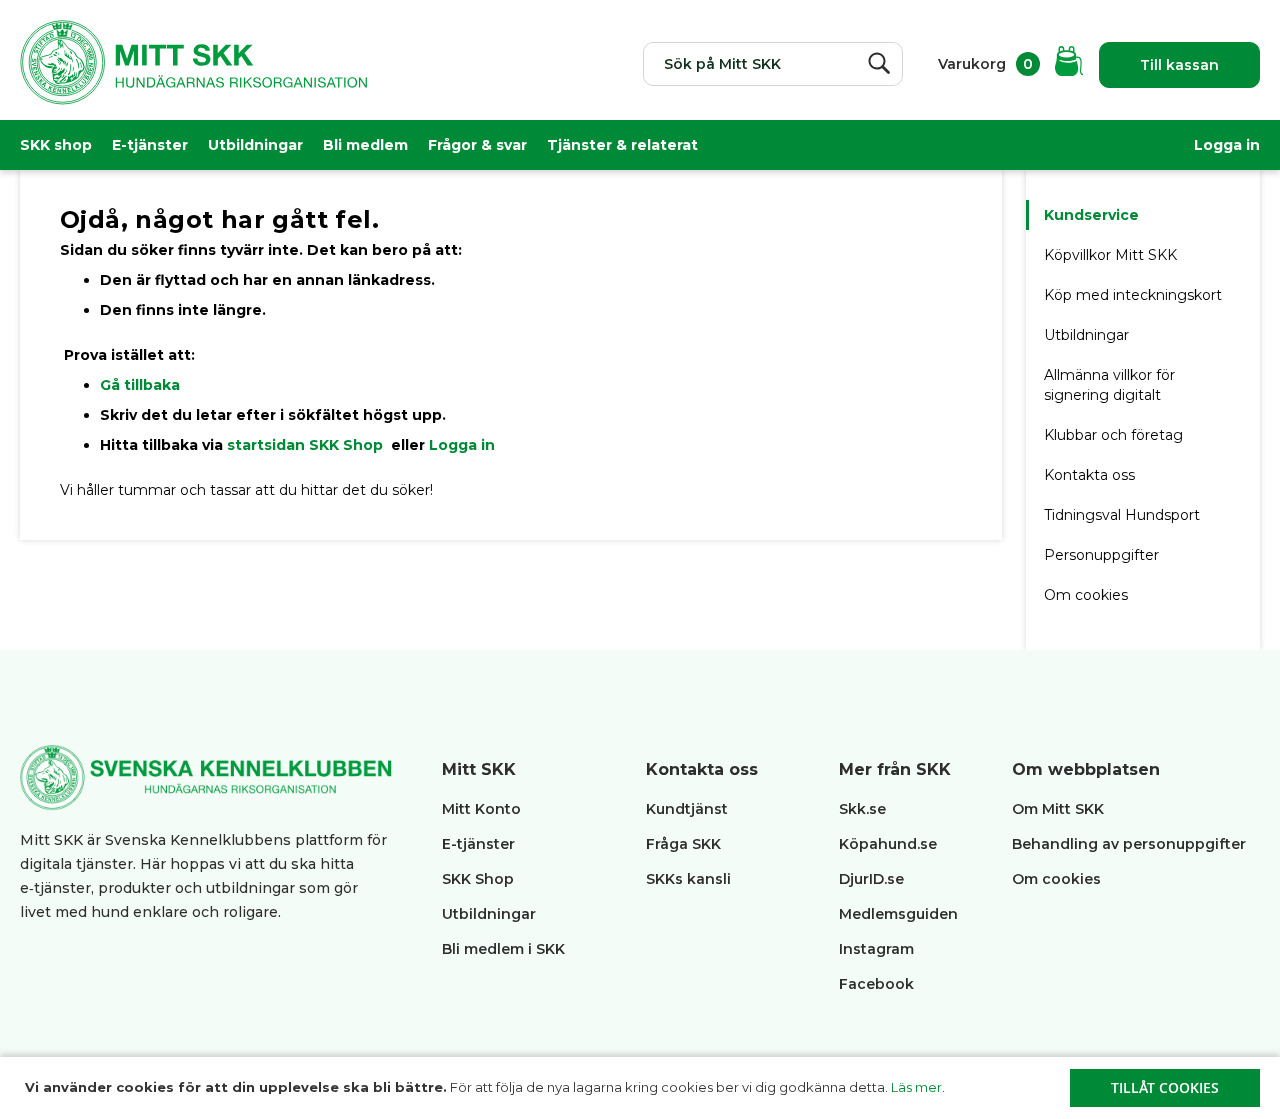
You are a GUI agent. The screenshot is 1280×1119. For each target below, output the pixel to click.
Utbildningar (255, 145)
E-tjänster (150, 145)
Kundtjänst (687, 809)
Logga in (1227, 145)
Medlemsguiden (900, 914)
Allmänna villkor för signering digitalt (1109, 385)
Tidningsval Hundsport (1122, 515)
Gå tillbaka (140, 385)
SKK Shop (478, 879)
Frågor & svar (477, 145)
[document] (642, 1088)
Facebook (876, 984)
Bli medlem (365, 145)
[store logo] (193, 75)
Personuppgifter (1101, 555)
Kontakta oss (1089, 475)
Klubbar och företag (1113, 435)
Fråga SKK (683, 844)
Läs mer (916, 1087)
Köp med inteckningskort (1133, 295)
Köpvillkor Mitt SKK (1112, 255)
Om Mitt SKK (1058, 809)
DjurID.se (871, 879)
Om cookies (1086, 595)
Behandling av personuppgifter (1129, 844)
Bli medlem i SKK (503, 949)
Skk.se (862, 809)
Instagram (876, 949)
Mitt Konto (481, 809)
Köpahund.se (888, 844)
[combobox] (773, 64)
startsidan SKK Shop (307, 445)
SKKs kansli (688, 879)
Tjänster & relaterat (622, 145)
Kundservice (1091, 215)
